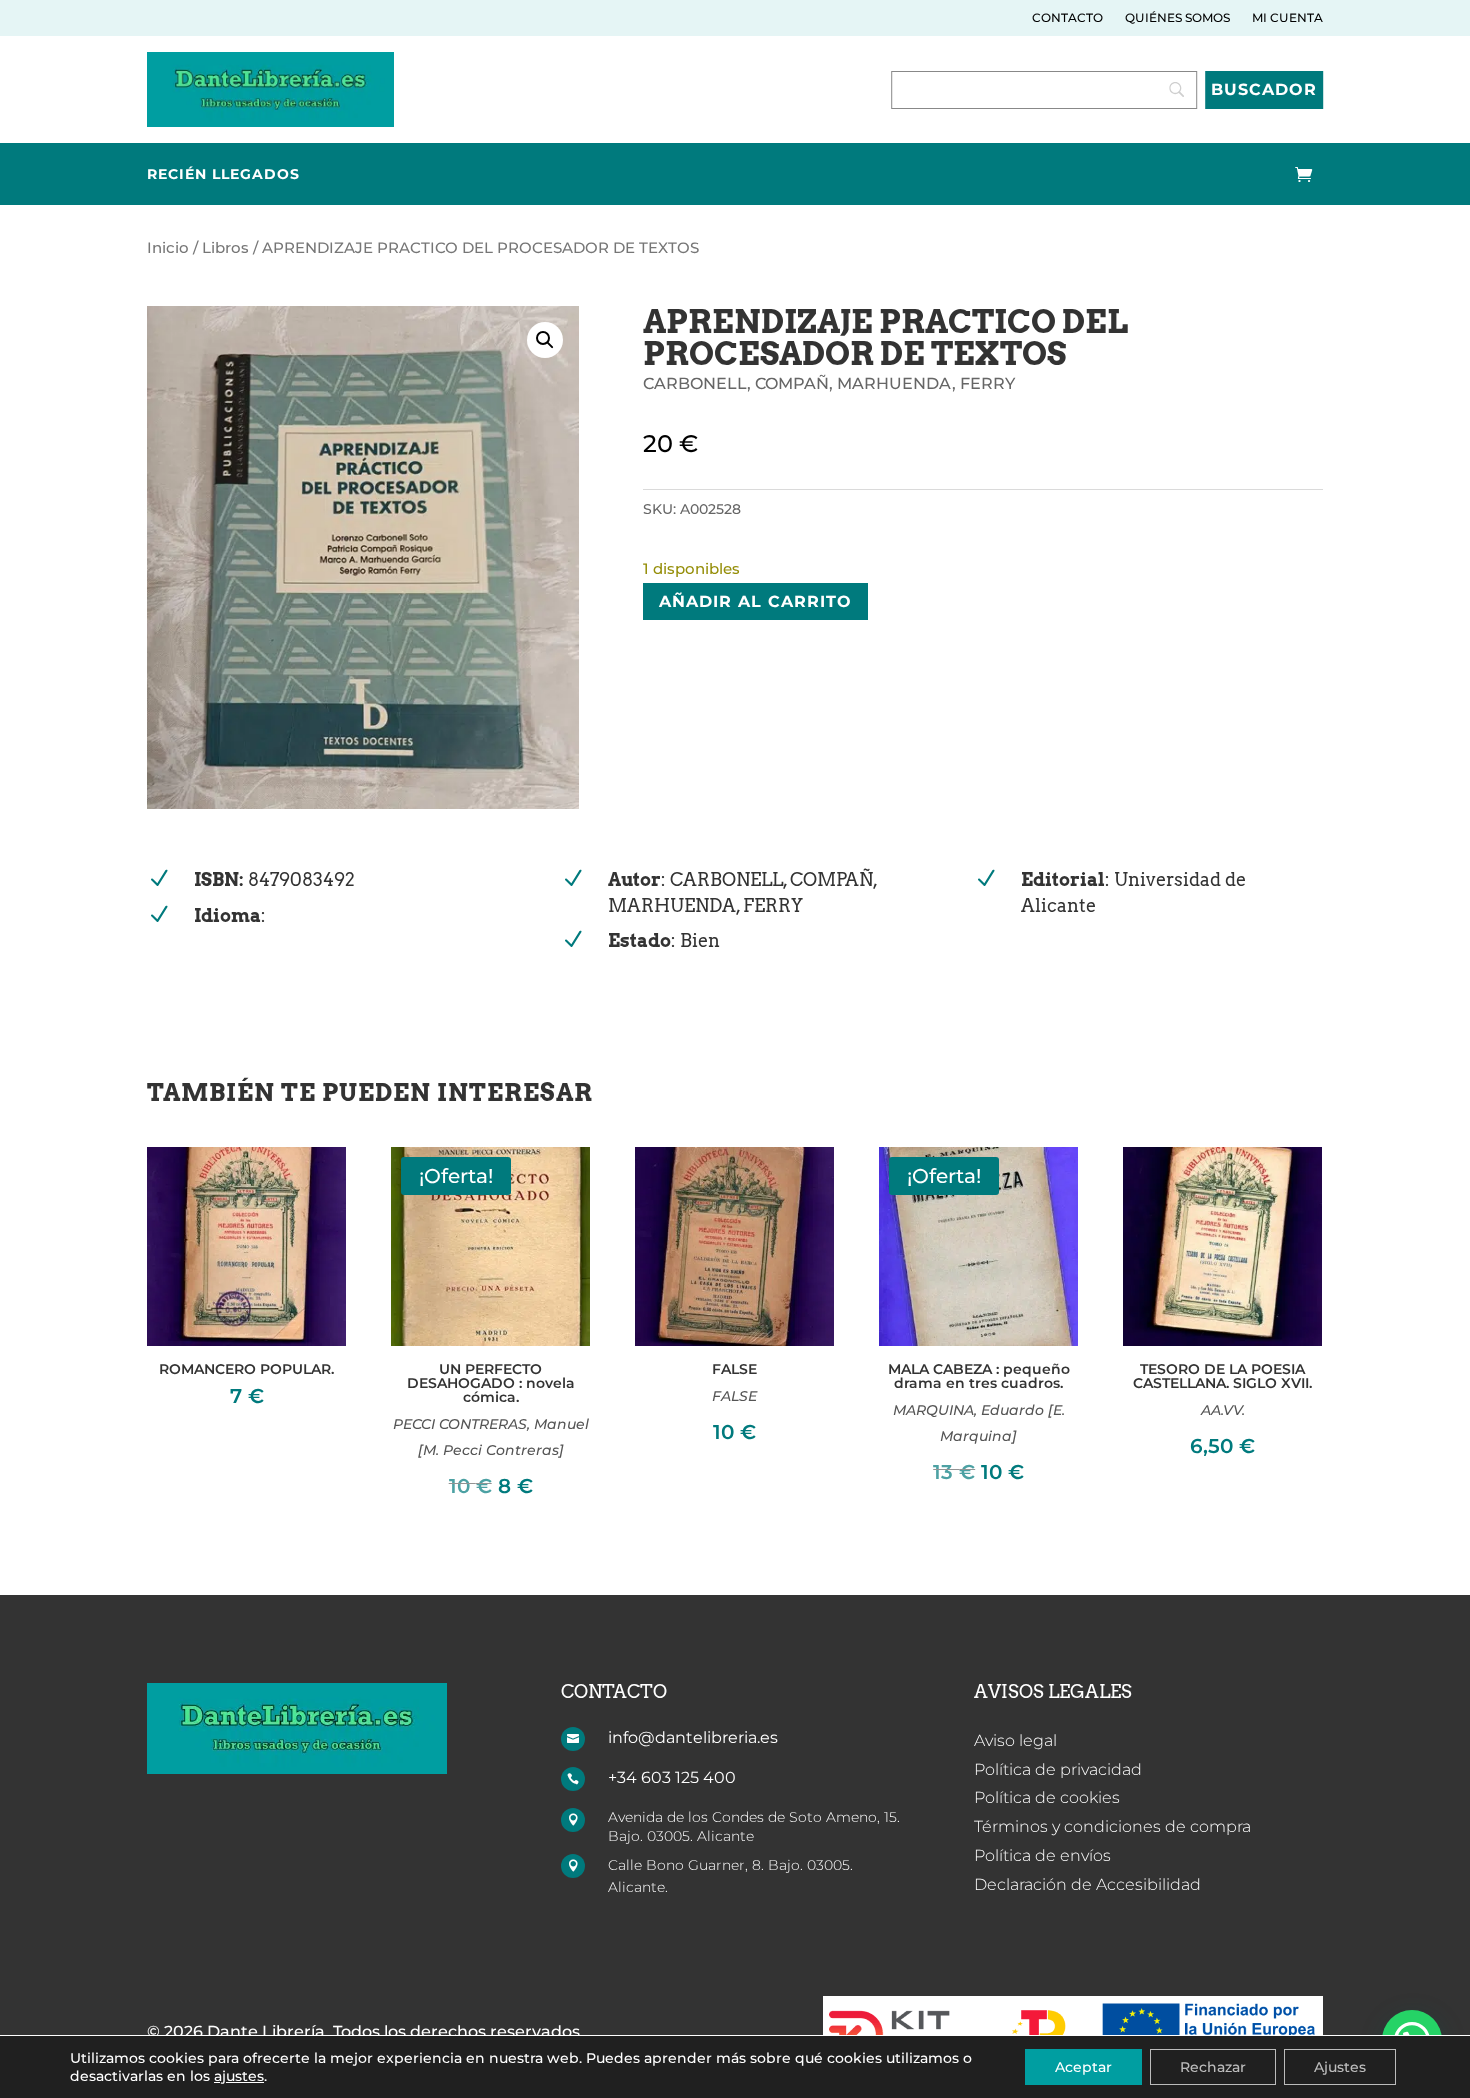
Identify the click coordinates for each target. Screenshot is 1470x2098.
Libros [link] (225, 248)
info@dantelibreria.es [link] (693, 1737)
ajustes (239, 2076)
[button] (545, 340)
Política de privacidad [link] (1058, 1769)
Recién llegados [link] (223, 175)
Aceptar (1083, 2067)
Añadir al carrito (755, 601)
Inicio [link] (168, 248)
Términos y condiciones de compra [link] (1112, 1826)
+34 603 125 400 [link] (672, 1777)
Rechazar (1213, 2067)
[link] (270, 121)
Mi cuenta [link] (1287, 18)
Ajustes (1340, 2067)
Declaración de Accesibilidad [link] (1087, 1884)
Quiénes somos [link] (1177, 18)
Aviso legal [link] (1015, 1740)
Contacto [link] (1067, 18)
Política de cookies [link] (1047, 1797)
